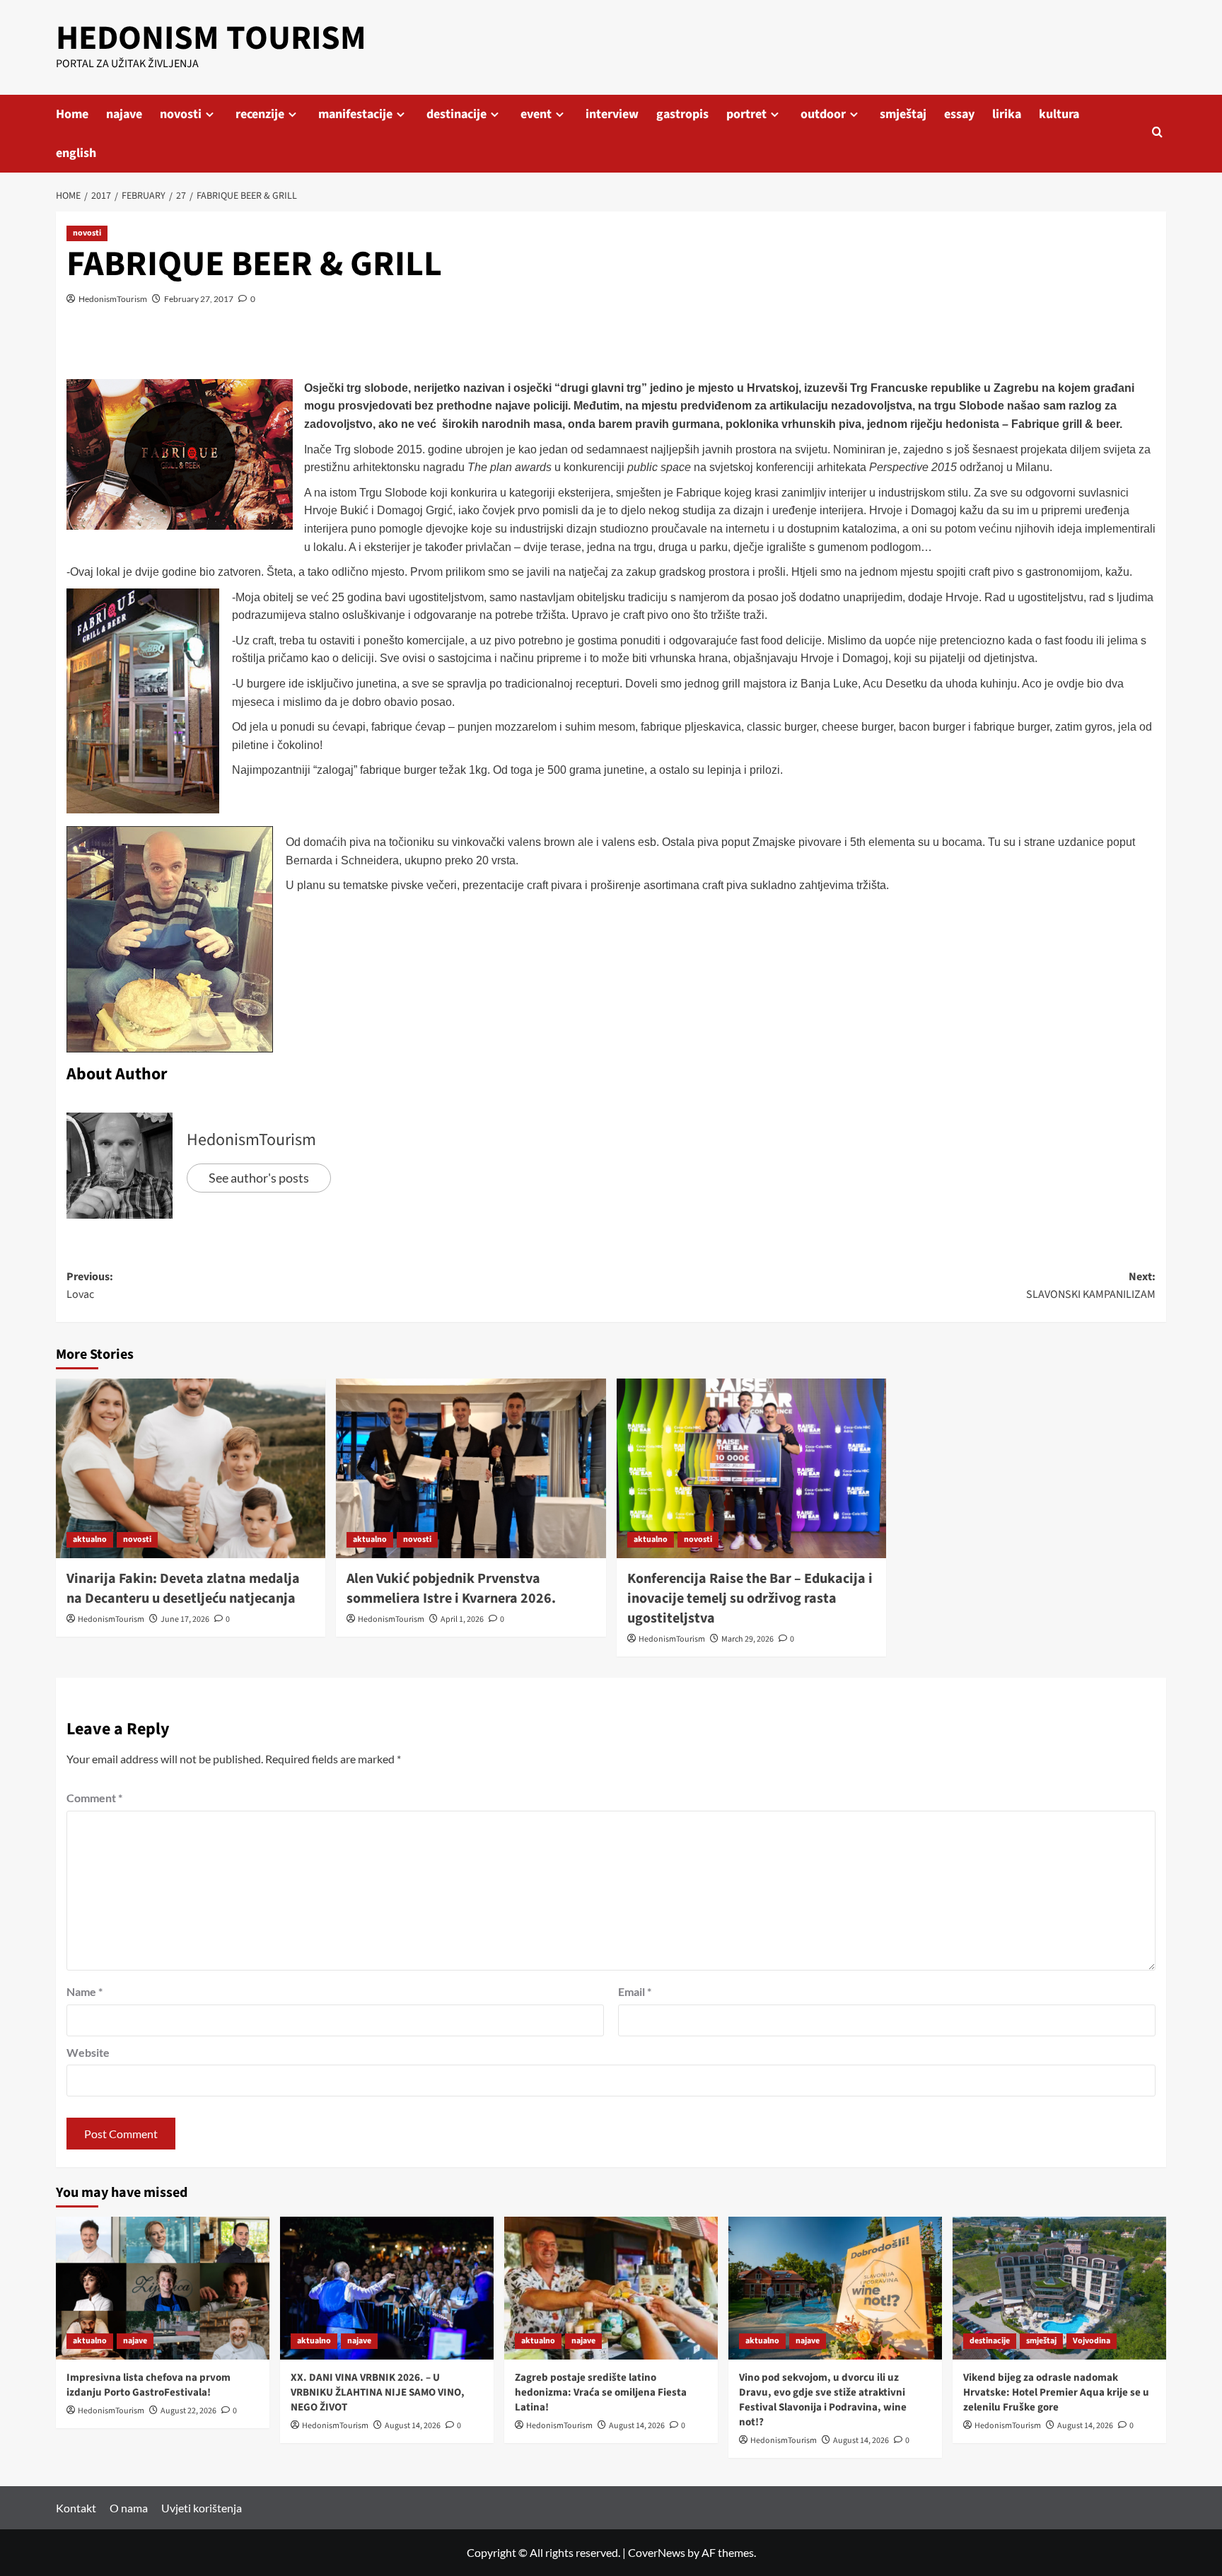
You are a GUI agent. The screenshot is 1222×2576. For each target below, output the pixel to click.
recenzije (260, 114)
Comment (94, 1798)
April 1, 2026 (462, 1619)
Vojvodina (1092, 2341)
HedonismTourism (113, 299)
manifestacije (355, 114)
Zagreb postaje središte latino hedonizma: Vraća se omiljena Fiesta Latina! (601, 2392)
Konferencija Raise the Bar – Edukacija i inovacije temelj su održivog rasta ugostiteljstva (750, 1599)
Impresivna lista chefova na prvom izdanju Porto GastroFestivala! (149, 2385)
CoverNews (657, 2552)
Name (85, 1991)
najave (124, 114)
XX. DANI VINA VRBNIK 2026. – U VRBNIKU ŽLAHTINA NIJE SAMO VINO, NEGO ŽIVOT (378, 2392)
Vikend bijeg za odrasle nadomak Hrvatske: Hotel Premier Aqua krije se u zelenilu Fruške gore (1056, 2392)
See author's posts (259, 1178)
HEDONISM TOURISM (211, 38)
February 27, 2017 (199, 299)
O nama (129, 2508)
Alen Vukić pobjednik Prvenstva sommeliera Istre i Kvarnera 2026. (451, 1589)
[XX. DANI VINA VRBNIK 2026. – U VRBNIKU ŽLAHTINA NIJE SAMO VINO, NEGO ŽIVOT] (387, 2288)
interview (612, 114)
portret (746, 114)
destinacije (456, 114)
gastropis (682, 114)
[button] (1157, 133)
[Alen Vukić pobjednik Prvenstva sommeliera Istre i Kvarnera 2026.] (471, 1468)
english (76, 153)
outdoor (823, 114)
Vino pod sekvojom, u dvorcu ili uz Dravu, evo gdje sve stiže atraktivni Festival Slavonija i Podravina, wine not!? (823, 2400)
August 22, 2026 (188, 2411)
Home (72, 114)
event (536, 114)
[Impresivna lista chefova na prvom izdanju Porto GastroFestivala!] (163, 2288)
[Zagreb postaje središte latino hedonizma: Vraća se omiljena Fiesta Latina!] (611, 2288)
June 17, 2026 (185, 1619)
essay (959, 114)
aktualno (90, 1539)
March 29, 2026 (747, 1639)
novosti (181, 114)
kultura (1059, 114)
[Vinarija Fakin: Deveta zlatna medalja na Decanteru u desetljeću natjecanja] (191, 1468)
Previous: (90, 1286)
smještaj (903, 114)
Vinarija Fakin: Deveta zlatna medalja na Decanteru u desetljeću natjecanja (183, 1589)
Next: (1091, 1286)
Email (635, 1991)
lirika (1007, 114)
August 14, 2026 (413, 2426)
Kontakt (76, 2508)
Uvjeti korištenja (202, 2508)
